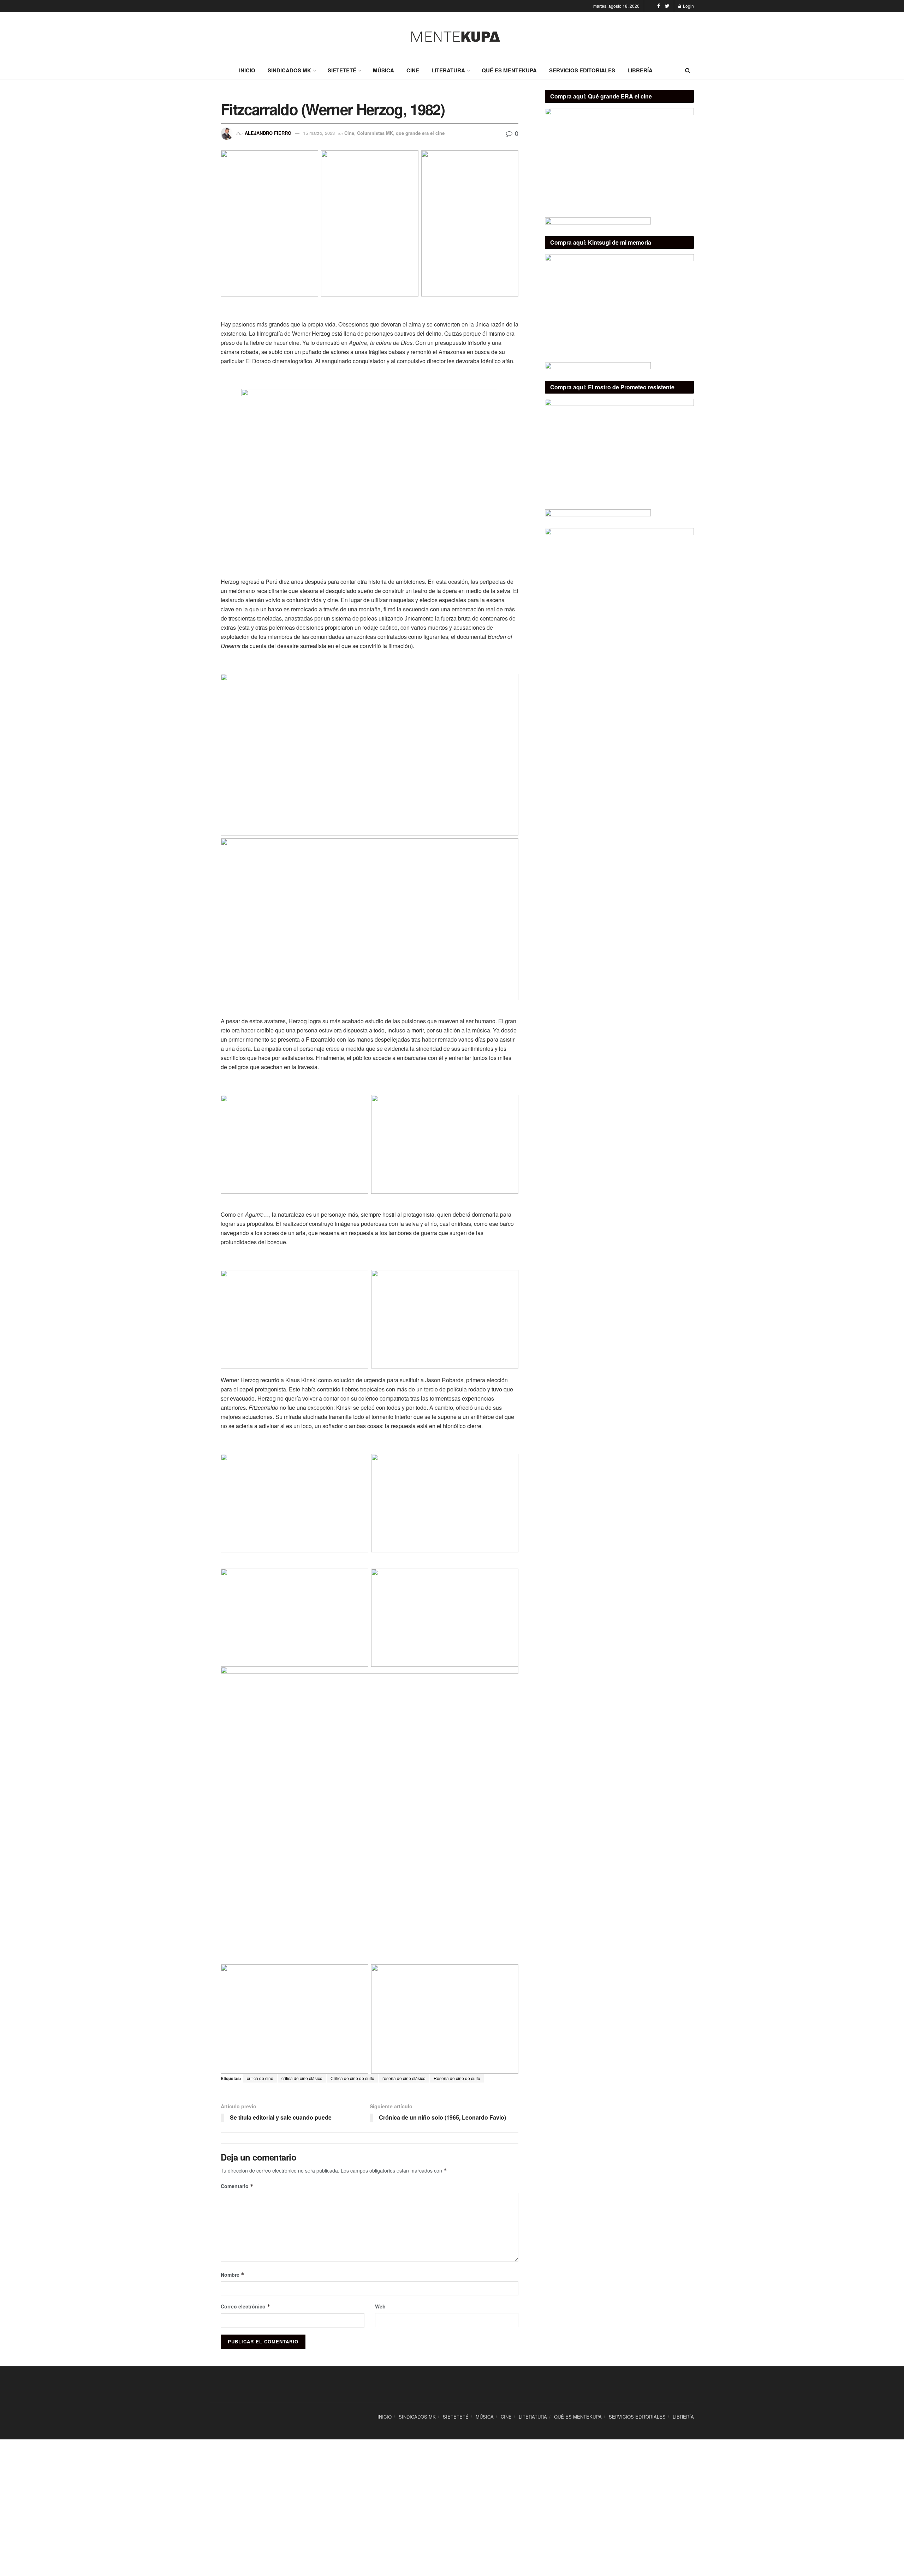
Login (688, 6)
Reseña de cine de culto (457, 2078)
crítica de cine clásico (302, 2078)
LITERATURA (448, 70)
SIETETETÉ (342, 70)
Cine (349, 133)
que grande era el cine (420, 133)
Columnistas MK (375, 133)
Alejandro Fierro (268, 133)
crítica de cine (260, 2078)
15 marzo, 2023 (319, 133)
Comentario (237, 2186)
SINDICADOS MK (289, 70)
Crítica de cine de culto (352, 2078)
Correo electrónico (246, 2306)
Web (380, 2306)
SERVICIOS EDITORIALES (582, 70)
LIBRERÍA (640, 70)
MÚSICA (383, 70)
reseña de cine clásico (404, 2078)
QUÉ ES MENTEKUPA (509, 70)
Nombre (233, 2275)
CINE (413, 70)
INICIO (247, 70)
